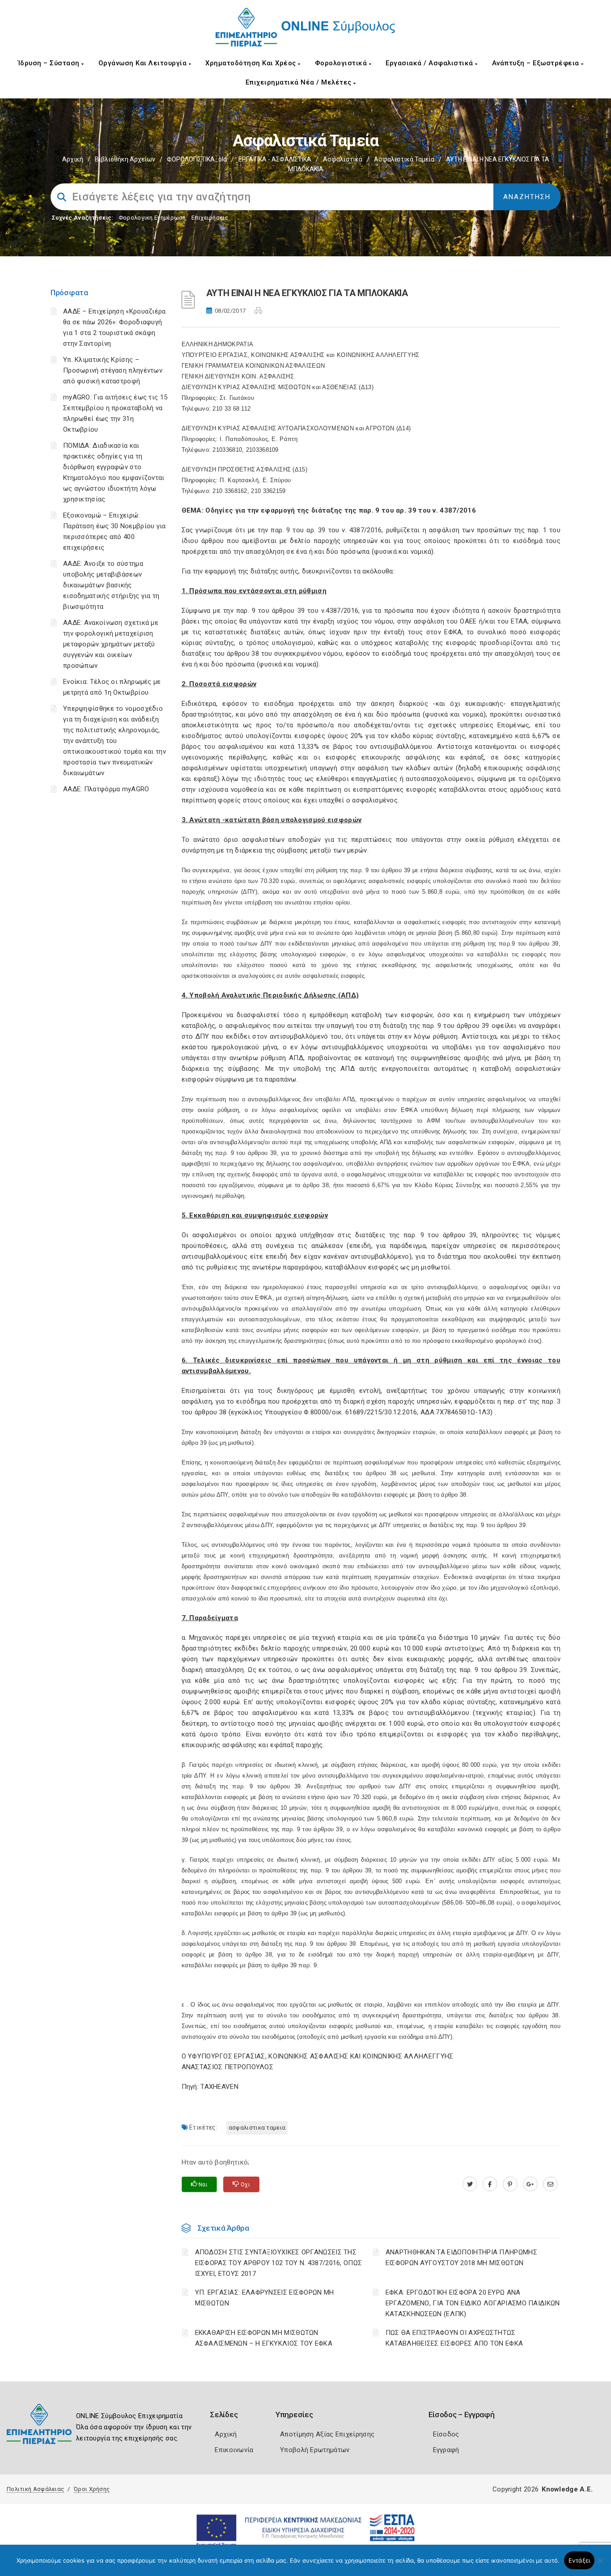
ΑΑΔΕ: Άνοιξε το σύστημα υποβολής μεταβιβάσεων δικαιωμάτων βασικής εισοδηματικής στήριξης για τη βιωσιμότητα (111, 585)
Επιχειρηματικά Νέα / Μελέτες (300, 82)
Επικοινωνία (234, 2450)
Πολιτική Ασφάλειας (35, 2489)
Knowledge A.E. (567, 2489)
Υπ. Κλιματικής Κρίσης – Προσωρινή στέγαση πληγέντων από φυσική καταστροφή (113, 370)
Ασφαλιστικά (343, 159)
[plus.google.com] (530, 2184)
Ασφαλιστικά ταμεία (404, 159)
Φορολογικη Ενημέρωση (152, 218)
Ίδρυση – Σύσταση (50, 63)
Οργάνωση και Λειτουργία (144, 63)
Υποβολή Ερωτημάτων (315, 2450)
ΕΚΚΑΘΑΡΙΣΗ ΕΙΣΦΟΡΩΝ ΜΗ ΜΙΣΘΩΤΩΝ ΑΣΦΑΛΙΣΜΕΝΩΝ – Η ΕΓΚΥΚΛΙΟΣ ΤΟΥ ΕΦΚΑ (264, 2338)
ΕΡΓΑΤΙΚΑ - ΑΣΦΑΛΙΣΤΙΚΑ (275, 159)
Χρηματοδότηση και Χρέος (252, 63)
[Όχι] (600, 2565)
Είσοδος (446, 2434)
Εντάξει (579, 2560)
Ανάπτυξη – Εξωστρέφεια (537, 63)
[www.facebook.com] (490, 2184)
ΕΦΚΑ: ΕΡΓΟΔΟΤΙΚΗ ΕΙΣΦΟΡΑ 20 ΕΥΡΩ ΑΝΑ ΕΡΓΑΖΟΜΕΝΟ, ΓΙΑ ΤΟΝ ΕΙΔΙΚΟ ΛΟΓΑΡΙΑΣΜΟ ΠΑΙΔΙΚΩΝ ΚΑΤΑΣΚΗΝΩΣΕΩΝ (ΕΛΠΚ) (473, 2303)
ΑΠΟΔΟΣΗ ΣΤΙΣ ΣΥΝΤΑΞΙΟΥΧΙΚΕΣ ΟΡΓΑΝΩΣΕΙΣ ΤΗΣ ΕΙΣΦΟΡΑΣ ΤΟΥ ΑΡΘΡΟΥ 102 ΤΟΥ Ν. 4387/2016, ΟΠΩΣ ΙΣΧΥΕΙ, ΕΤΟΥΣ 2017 (279, 2263)
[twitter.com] (470, 2184)
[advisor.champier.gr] (550, 2184)
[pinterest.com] (510, 2184)
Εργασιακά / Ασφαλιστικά (430, 63)
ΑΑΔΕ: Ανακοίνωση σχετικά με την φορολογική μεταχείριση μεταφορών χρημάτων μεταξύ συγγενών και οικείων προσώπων (111, 644)
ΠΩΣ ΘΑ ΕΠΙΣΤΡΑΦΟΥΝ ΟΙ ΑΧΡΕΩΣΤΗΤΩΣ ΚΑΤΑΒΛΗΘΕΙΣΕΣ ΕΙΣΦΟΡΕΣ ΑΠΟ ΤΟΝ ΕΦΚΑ (454, 2338)
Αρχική (73, 159)
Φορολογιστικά (342, 63)
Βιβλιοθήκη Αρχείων (125, 159)
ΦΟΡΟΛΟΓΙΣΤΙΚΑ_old (197, 159)
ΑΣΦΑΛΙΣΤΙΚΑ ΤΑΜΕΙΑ (257, 2128)
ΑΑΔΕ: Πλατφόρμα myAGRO (106, 789)
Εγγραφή (446, 2450)
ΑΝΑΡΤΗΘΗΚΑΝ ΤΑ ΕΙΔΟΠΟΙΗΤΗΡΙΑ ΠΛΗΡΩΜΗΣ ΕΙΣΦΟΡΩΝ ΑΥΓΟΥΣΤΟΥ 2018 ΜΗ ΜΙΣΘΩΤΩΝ (461, 2258)
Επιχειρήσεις (210, 218)
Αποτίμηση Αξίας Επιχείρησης (327, 2434)
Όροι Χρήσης (92, 2489)
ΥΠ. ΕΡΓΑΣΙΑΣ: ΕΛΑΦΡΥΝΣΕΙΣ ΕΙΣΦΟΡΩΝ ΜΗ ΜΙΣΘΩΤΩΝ (265, 2298)
